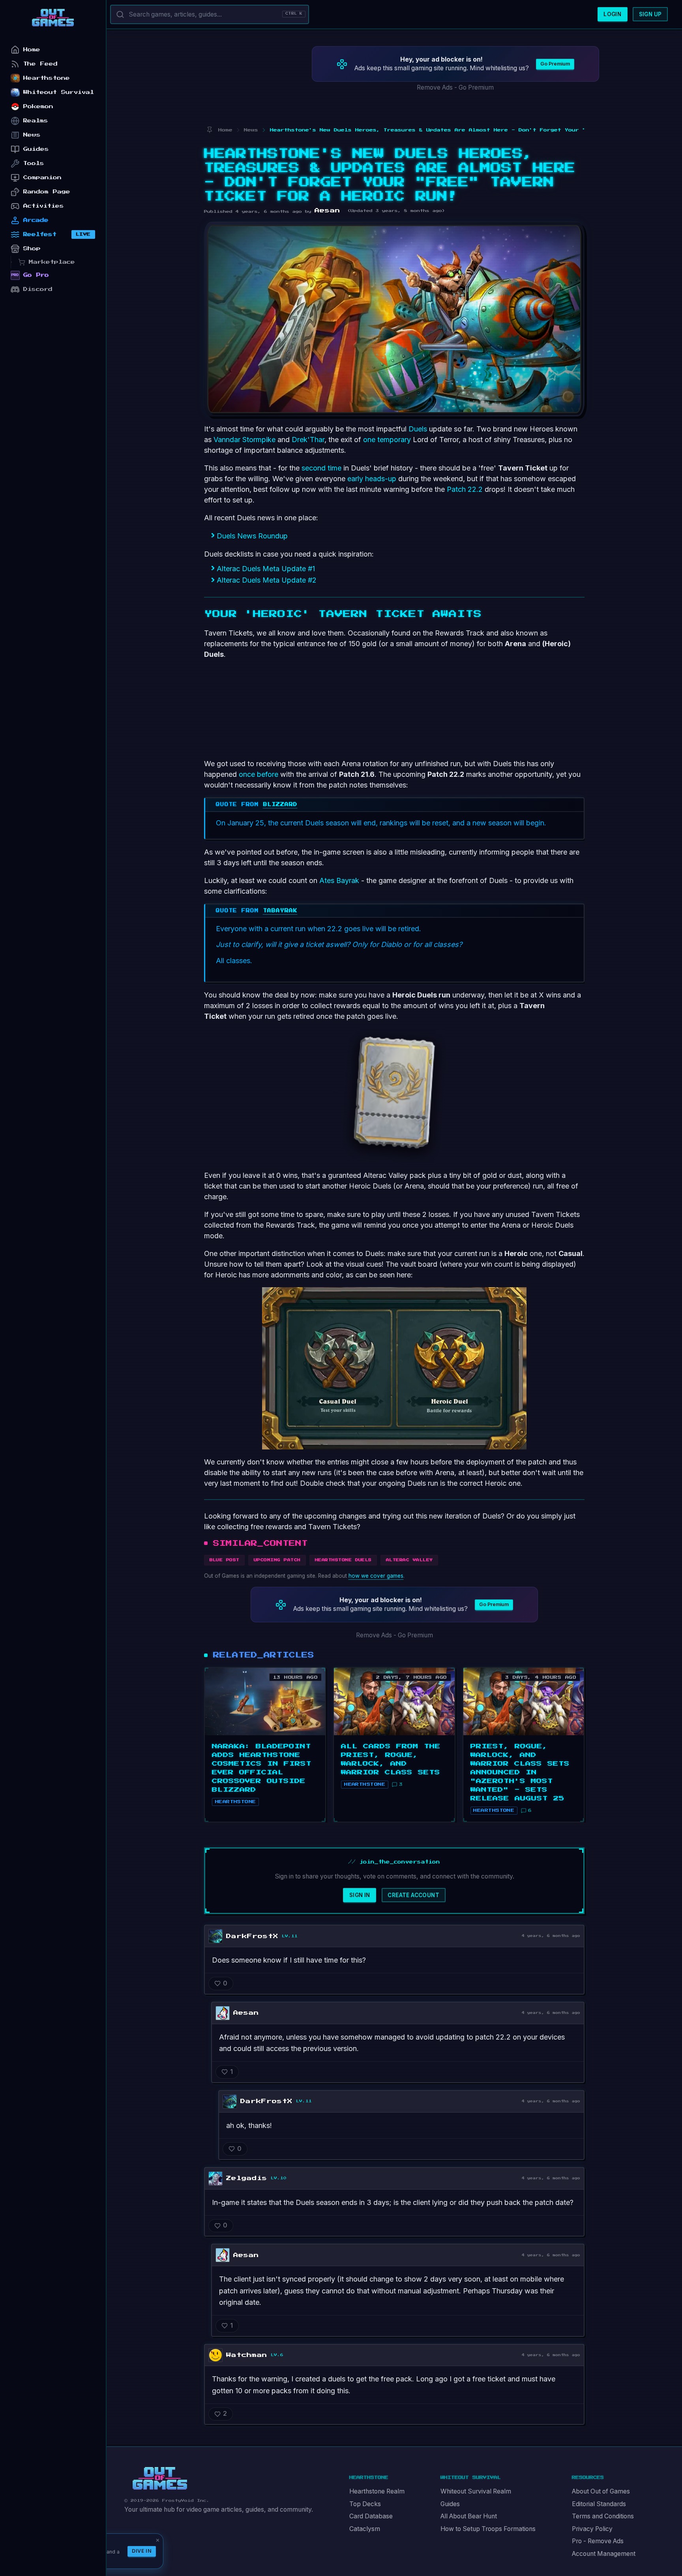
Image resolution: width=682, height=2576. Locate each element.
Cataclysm (365, 2529)
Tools (34, 163)
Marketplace (52, 262)
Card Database (371, 2516)
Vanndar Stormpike (245, 440)
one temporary (387, 440)
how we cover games (376, 1576)
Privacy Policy (592, 2529)
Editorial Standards (599, 2504)
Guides (450, 2504)
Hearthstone (47, 78)
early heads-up (372, 479)
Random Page (47, 192)
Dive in (142, 2551)
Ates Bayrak (339, 880)
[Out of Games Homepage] (160, 2479)
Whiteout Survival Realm (476, 2491)
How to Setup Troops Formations (488, 2529)
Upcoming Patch (277, 1560)
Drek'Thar (308, 440)
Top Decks (365, 2504)
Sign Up (650, 14)
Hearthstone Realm (377, 2491)
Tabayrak (280, 911)
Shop (32, 248)
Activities (44, 206)
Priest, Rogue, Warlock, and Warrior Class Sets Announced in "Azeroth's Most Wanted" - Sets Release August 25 (520, 1772)
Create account (413, 1895)
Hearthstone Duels (343, 1560)
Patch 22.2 (465, 489)
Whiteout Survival (59, 92)
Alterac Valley (409, 1560)
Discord (38, 289)
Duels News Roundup (252, 536)
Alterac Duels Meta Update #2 (267, 580)
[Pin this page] (209, 130)
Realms (36, 121)
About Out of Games (601, 2491)
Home (32, 50)
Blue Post (225, 1560)
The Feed (40, 64)
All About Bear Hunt (469, 2516)
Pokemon (38, 106)
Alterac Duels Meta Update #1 (266, 569)
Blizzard (280, 804)
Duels (418, 429)
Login (612, 14)
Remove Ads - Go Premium (455, 87)
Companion (42, 177)
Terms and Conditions (603, 2516)
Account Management (604, 2554)
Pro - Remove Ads (598, 2541)
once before (259, 774)
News (32, 135)
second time (321, 468)
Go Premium (555, 64)
